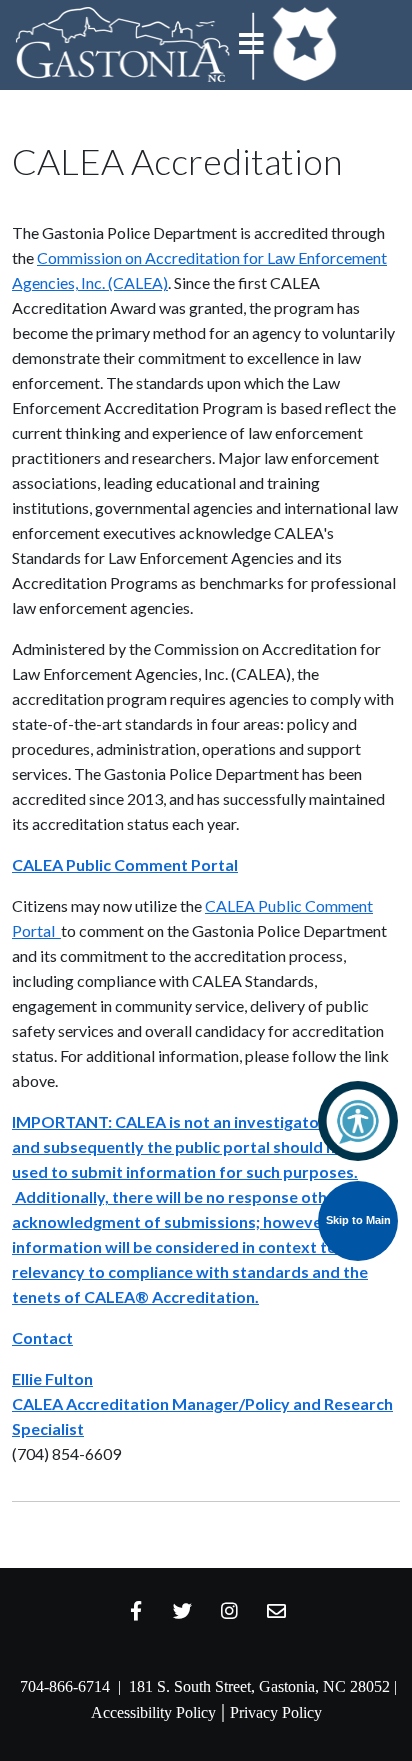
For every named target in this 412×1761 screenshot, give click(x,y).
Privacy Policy (276, 1712)
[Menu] (252, 45)
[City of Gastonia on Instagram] (230, 1610)
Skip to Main (358, 1220)
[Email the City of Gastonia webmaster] (277, 1610)
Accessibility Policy (153, 1712)
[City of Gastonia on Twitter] (183, 1610)
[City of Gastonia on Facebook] (136, 1610)
